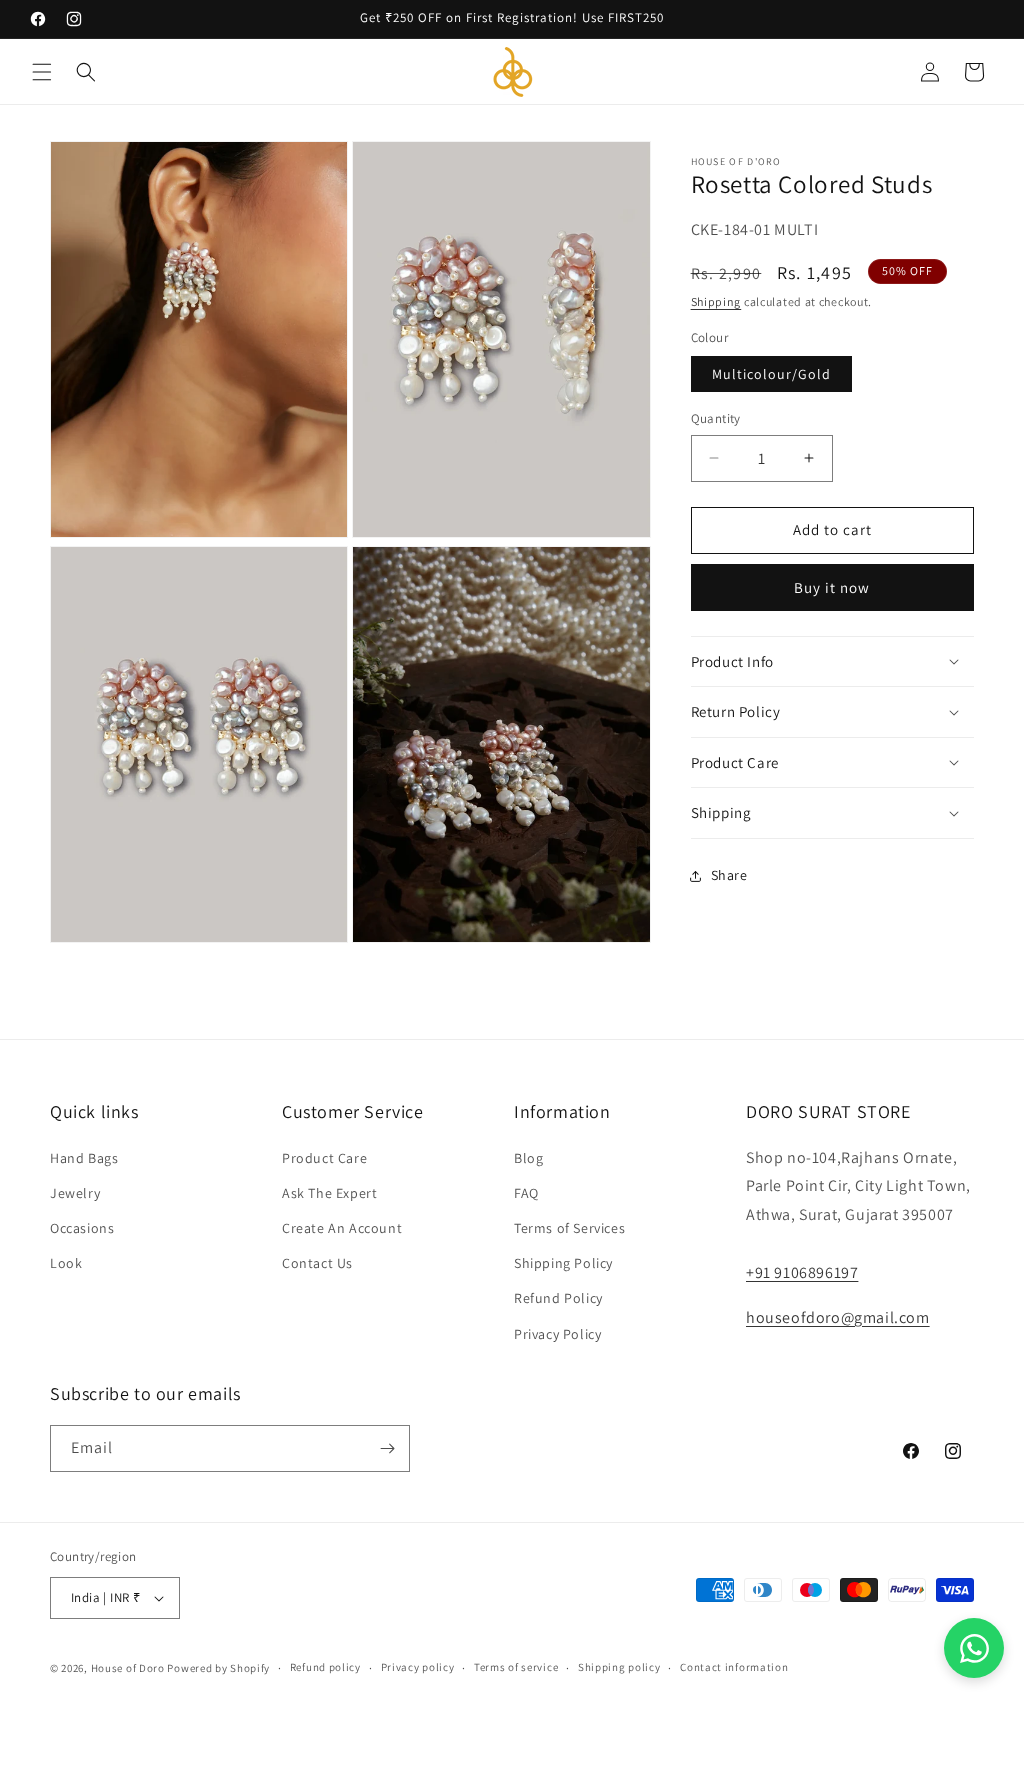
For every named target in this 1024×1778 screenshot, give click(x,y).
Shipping (716, 301)
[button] (42, 72)
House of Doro (128, 1668)
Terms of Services (569, 1228)
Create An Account (342, 1228)
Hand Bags (84, 1158)
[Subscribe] (387, 1448)
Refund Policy (558, 1298)
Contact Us (317, 1263)
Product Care (324, 1158)
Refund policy (325, 1667)
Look (66, 1263)
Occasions (82, 1228)
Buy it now (832, 587)
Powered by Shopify (218, 1668)
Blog (528, 1158)
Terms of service (516, 1667)
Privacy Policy (557, 1334)
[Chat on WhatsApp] (974, 1648)
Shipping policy (619, 1667)
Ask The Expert (329, 1193)
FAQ (526, 1193)
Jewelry (75, 1193)
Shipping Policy (563, 1263)
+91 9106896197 (802, 1272)
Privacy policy (418, 1667)
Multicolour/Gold (771, 374)
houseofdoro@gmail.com (838, 1317)
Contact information (734, 1667)
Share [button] (729, 875)
